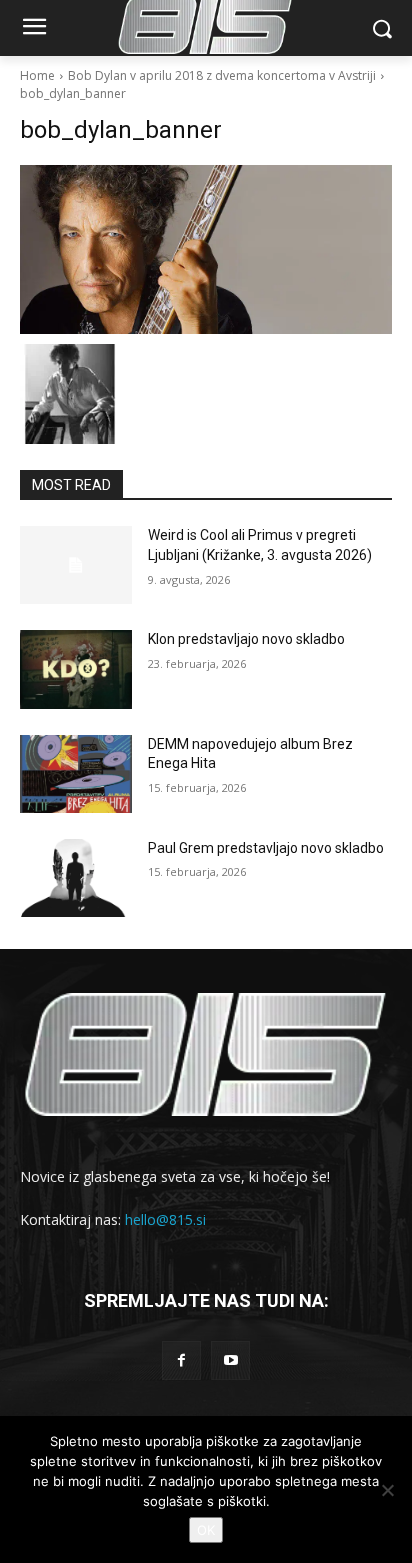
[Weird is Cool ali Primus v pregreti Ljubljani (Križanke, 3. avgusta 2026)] (76, 565)
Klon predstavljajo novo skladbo (246, 639)
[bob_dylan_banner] (206, 249)
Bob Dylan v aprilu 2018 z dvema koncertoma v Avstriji (222, 75)
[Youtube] (230, 1360)
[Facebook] (181, 1360)
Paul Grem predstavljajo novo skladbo (266, 848)
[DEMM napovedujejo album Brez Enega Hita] (76, 774)
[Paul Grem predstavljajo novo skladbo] (76, 878)
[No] (387, 1490)
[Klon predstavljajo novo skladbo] (76, 669)
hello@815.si (165, 1219)
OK (206, 1530)
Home (37, 75)
